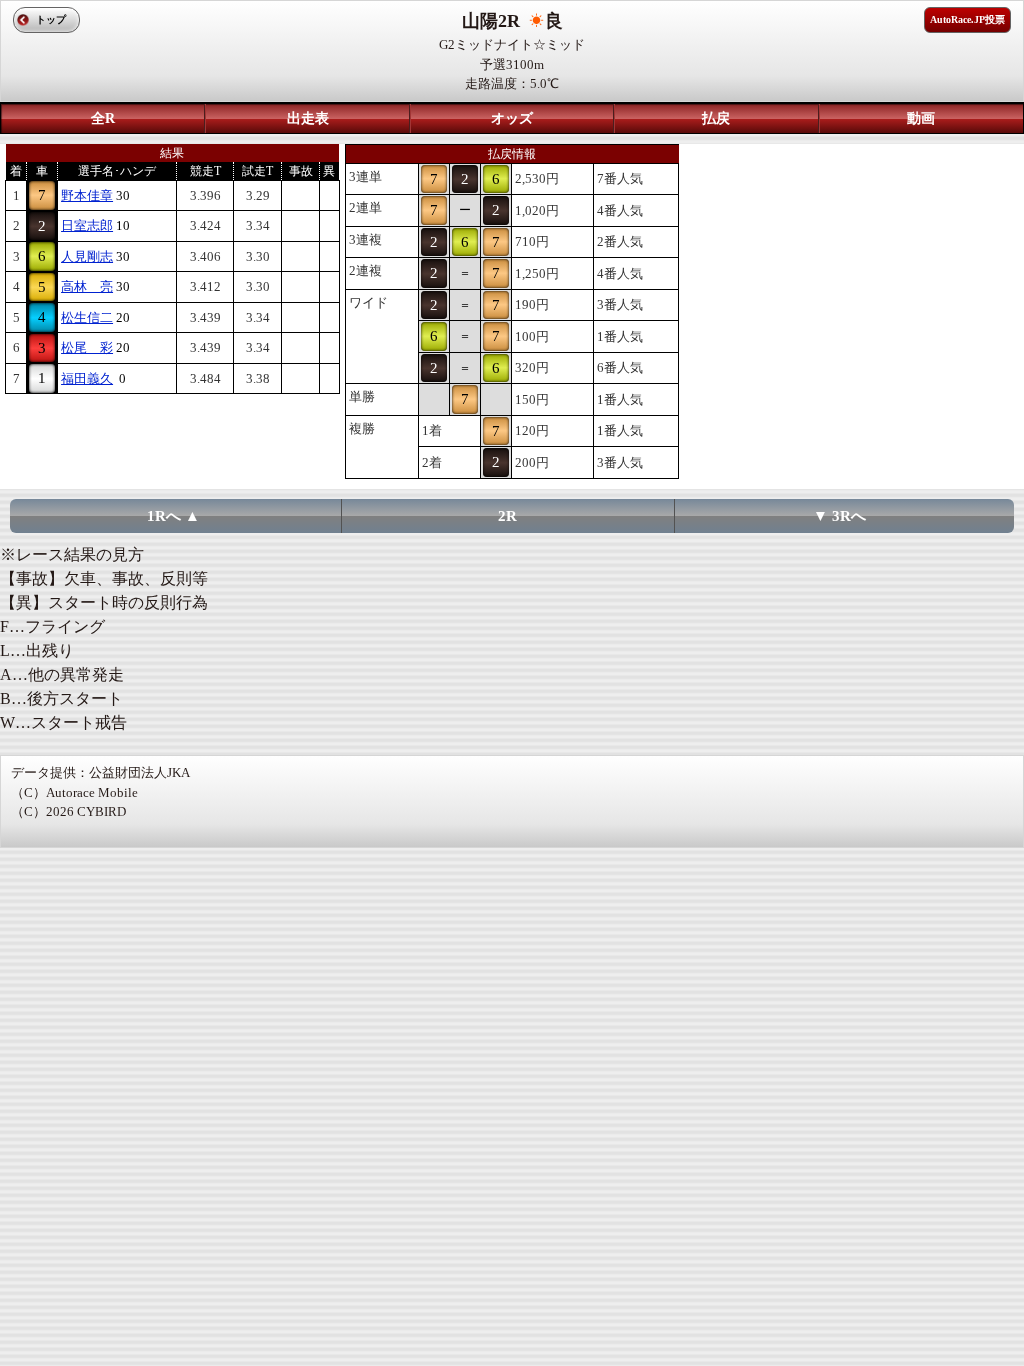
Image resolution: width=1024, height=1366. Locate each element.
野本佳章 (87, 195)
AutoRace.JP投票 (967, 19)
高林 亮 (87, 286)
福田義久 (87, 378)
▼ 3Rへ (839, 516)
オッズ (512, 118)
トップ (51, 19)
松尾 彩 (87, 347)
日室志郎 (87, 225)
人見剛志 (87, 256)
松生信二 (87, 317)
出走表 (308, 118)
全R (103, 118)
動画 (921, 118)
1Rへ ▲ (173, 516)
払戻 (716, 118)
